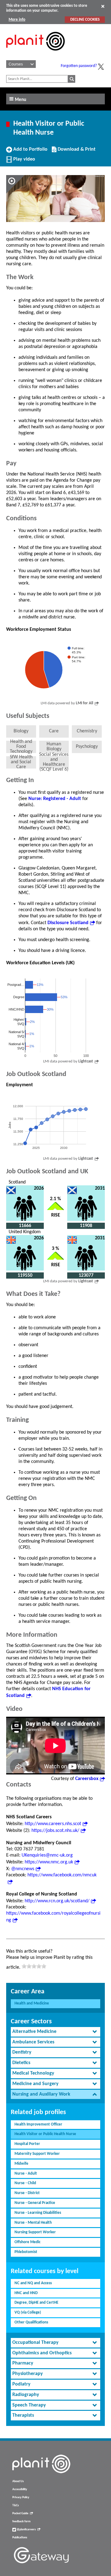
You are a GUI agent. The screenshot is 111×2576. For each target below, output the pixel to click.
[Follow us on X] (101, 67)
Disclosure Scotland (68, 923)
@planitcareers (26, 2530)
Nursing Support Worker (35, 2232)
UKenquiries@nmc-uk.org (47, 1855)
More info (17, 20)
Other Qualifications (31, 2322)
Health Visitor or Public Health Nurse (45, 2134)
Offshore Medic (27, 2242)
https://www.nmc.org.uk (49, 1862)
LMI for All (84, 703)
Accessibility (20, 2489)
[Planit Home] (35, 54)
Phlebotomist (26, 2252)
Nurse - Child (25, 2183)
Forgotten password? (79, 66)
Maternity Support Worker (37, 2154)
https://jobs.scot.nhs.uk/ (55, 1831)
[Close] (103, 6)
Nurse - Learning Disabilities (38, 2213)
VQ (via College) (28, 2312)
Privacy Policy (21, 2497)
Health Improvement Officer (38, 2124)
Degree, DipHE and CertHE (36, 2303)
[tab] (55, 2032)
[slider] (34, 1966)
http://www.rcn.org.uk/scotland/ (57, 1901)
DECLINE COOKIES (85, 20)
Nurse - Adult (26, 2174)
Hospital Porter (27, 2144)
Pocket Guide (20, 2513)
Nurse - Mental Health (33, 2223)
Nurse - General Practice (35, 2203)
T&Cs (16, 2505)
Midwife (21, 2164)
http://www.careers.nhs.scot (53, 1824)
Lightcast (86, 1061)
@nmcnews (23, 1869)
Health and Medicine (32, 2003)
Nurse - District (27, 2193)
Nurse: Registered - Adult (55, 799)
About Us (18, 2481)
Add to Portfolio (30, 152)
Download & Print (76, 152)
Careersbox (87, 1779)
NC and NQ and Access (33, 2283)
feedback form (21, 2522)
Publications (20, 2538)
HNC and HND (26, 2293)
